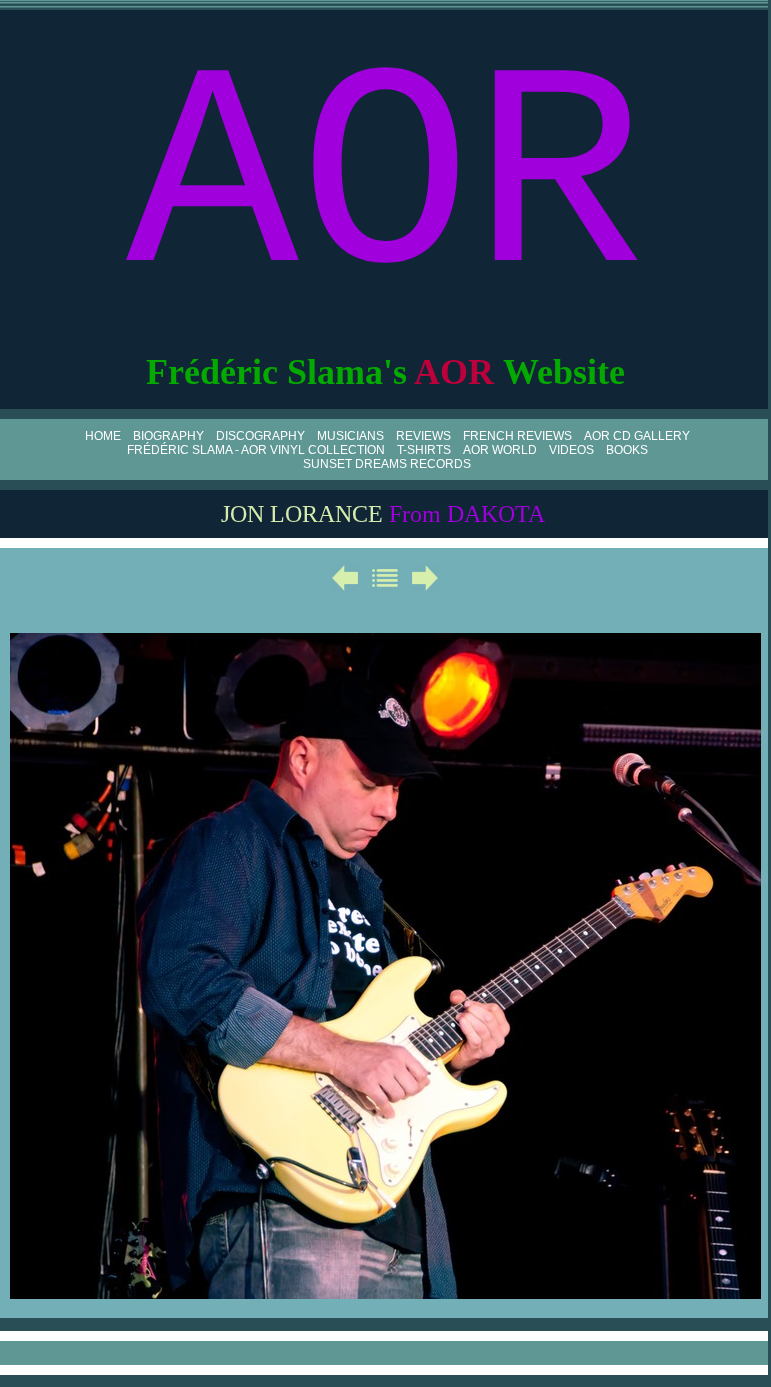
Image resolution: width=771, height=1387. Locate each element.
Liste (385, 578)
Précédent (345, 578)
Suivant (425, 578)
